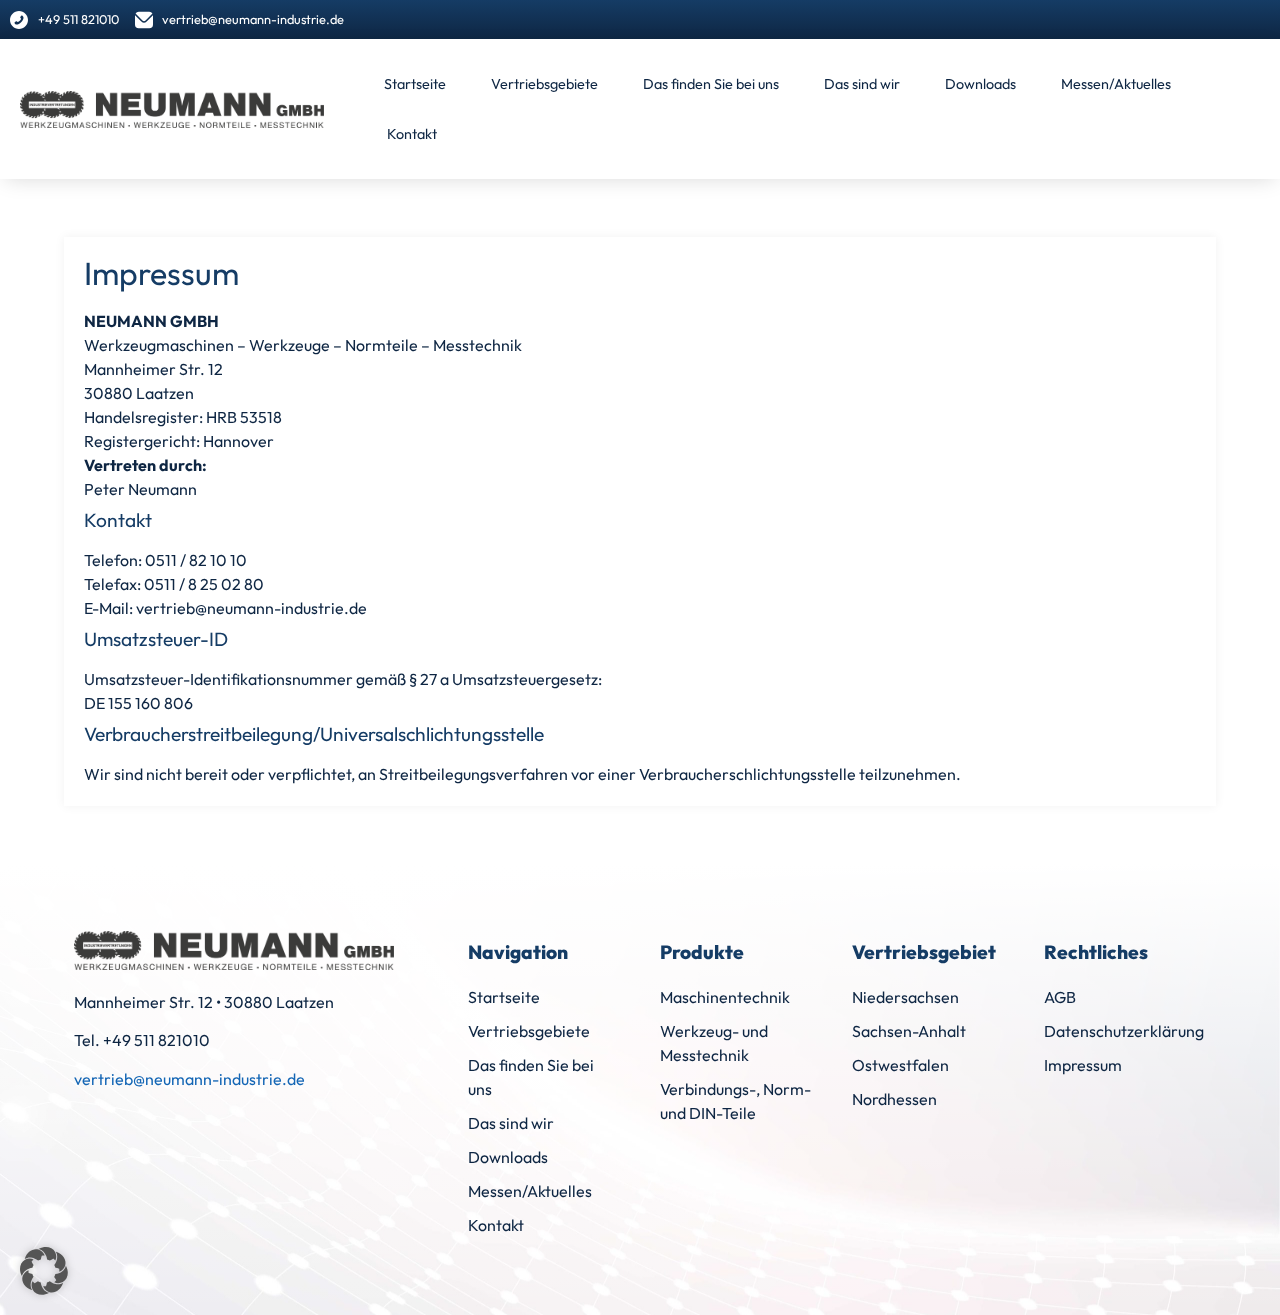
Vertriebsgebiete (544, 84)
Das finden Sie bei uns (711, 84)
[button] (44, 1271)
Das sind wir (862, 84)
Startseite (415, 84)
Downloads (980, 84)
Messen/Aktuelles (1116, 84)
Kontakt (412, 134)
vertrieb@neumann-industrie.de (189, 1079)
